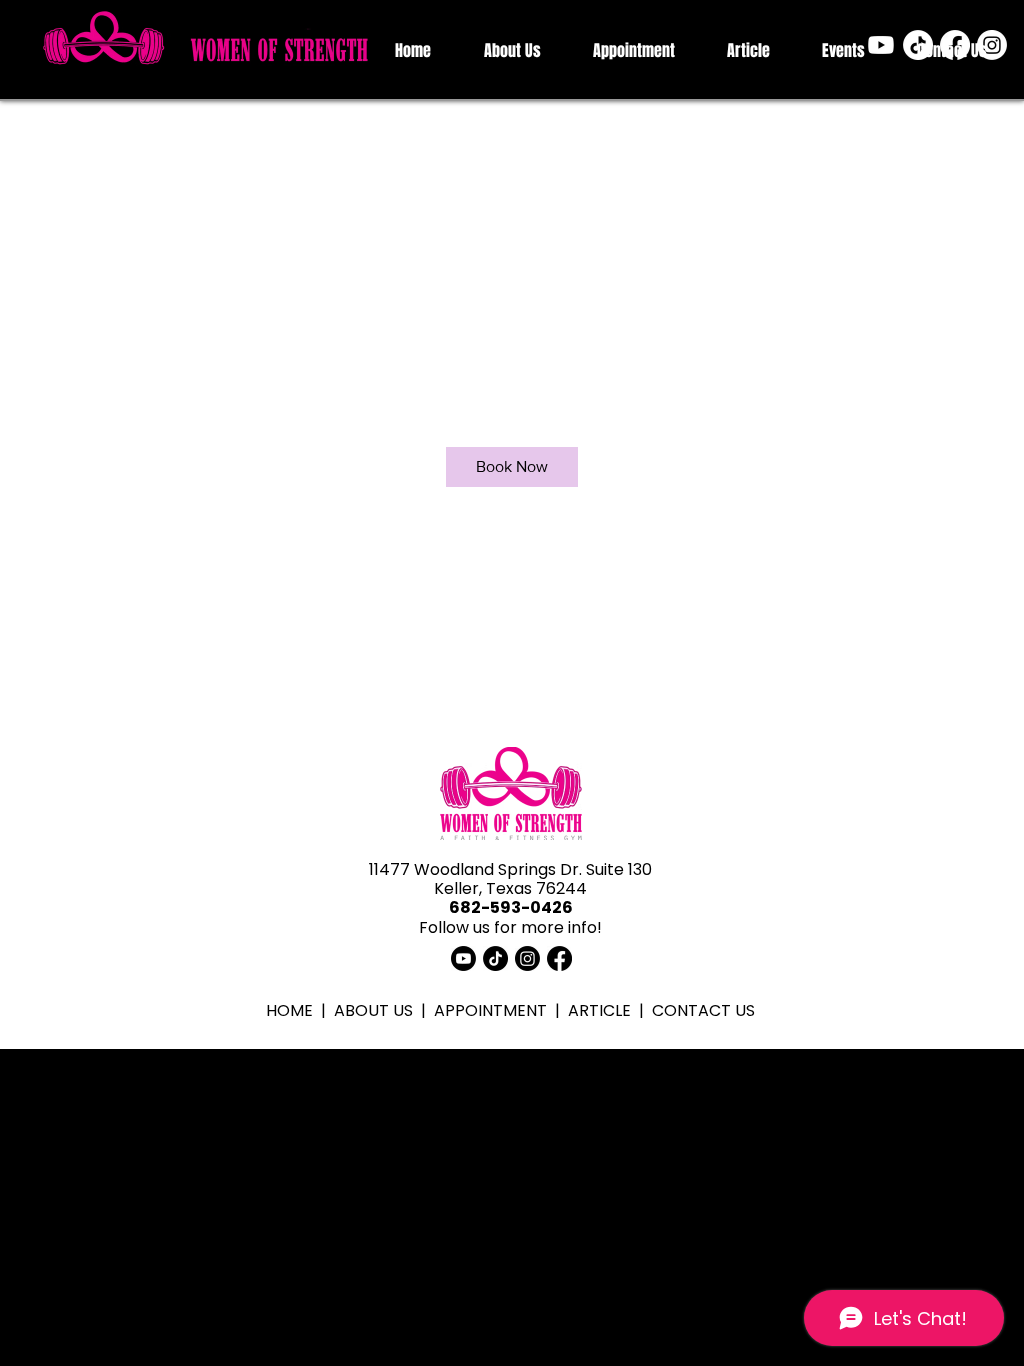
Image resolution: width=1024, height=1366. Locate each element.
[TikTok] (918, 45)
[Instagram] (992, 45)
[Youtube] (881, 45)
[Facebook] (955, 45)
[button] (512, 50)
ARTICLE (599, 1010)
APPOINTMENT (490, 1010)
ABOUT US (373, 1010)
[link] (512, 467)
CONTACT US (703, 1010)
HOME (289, 1010)
